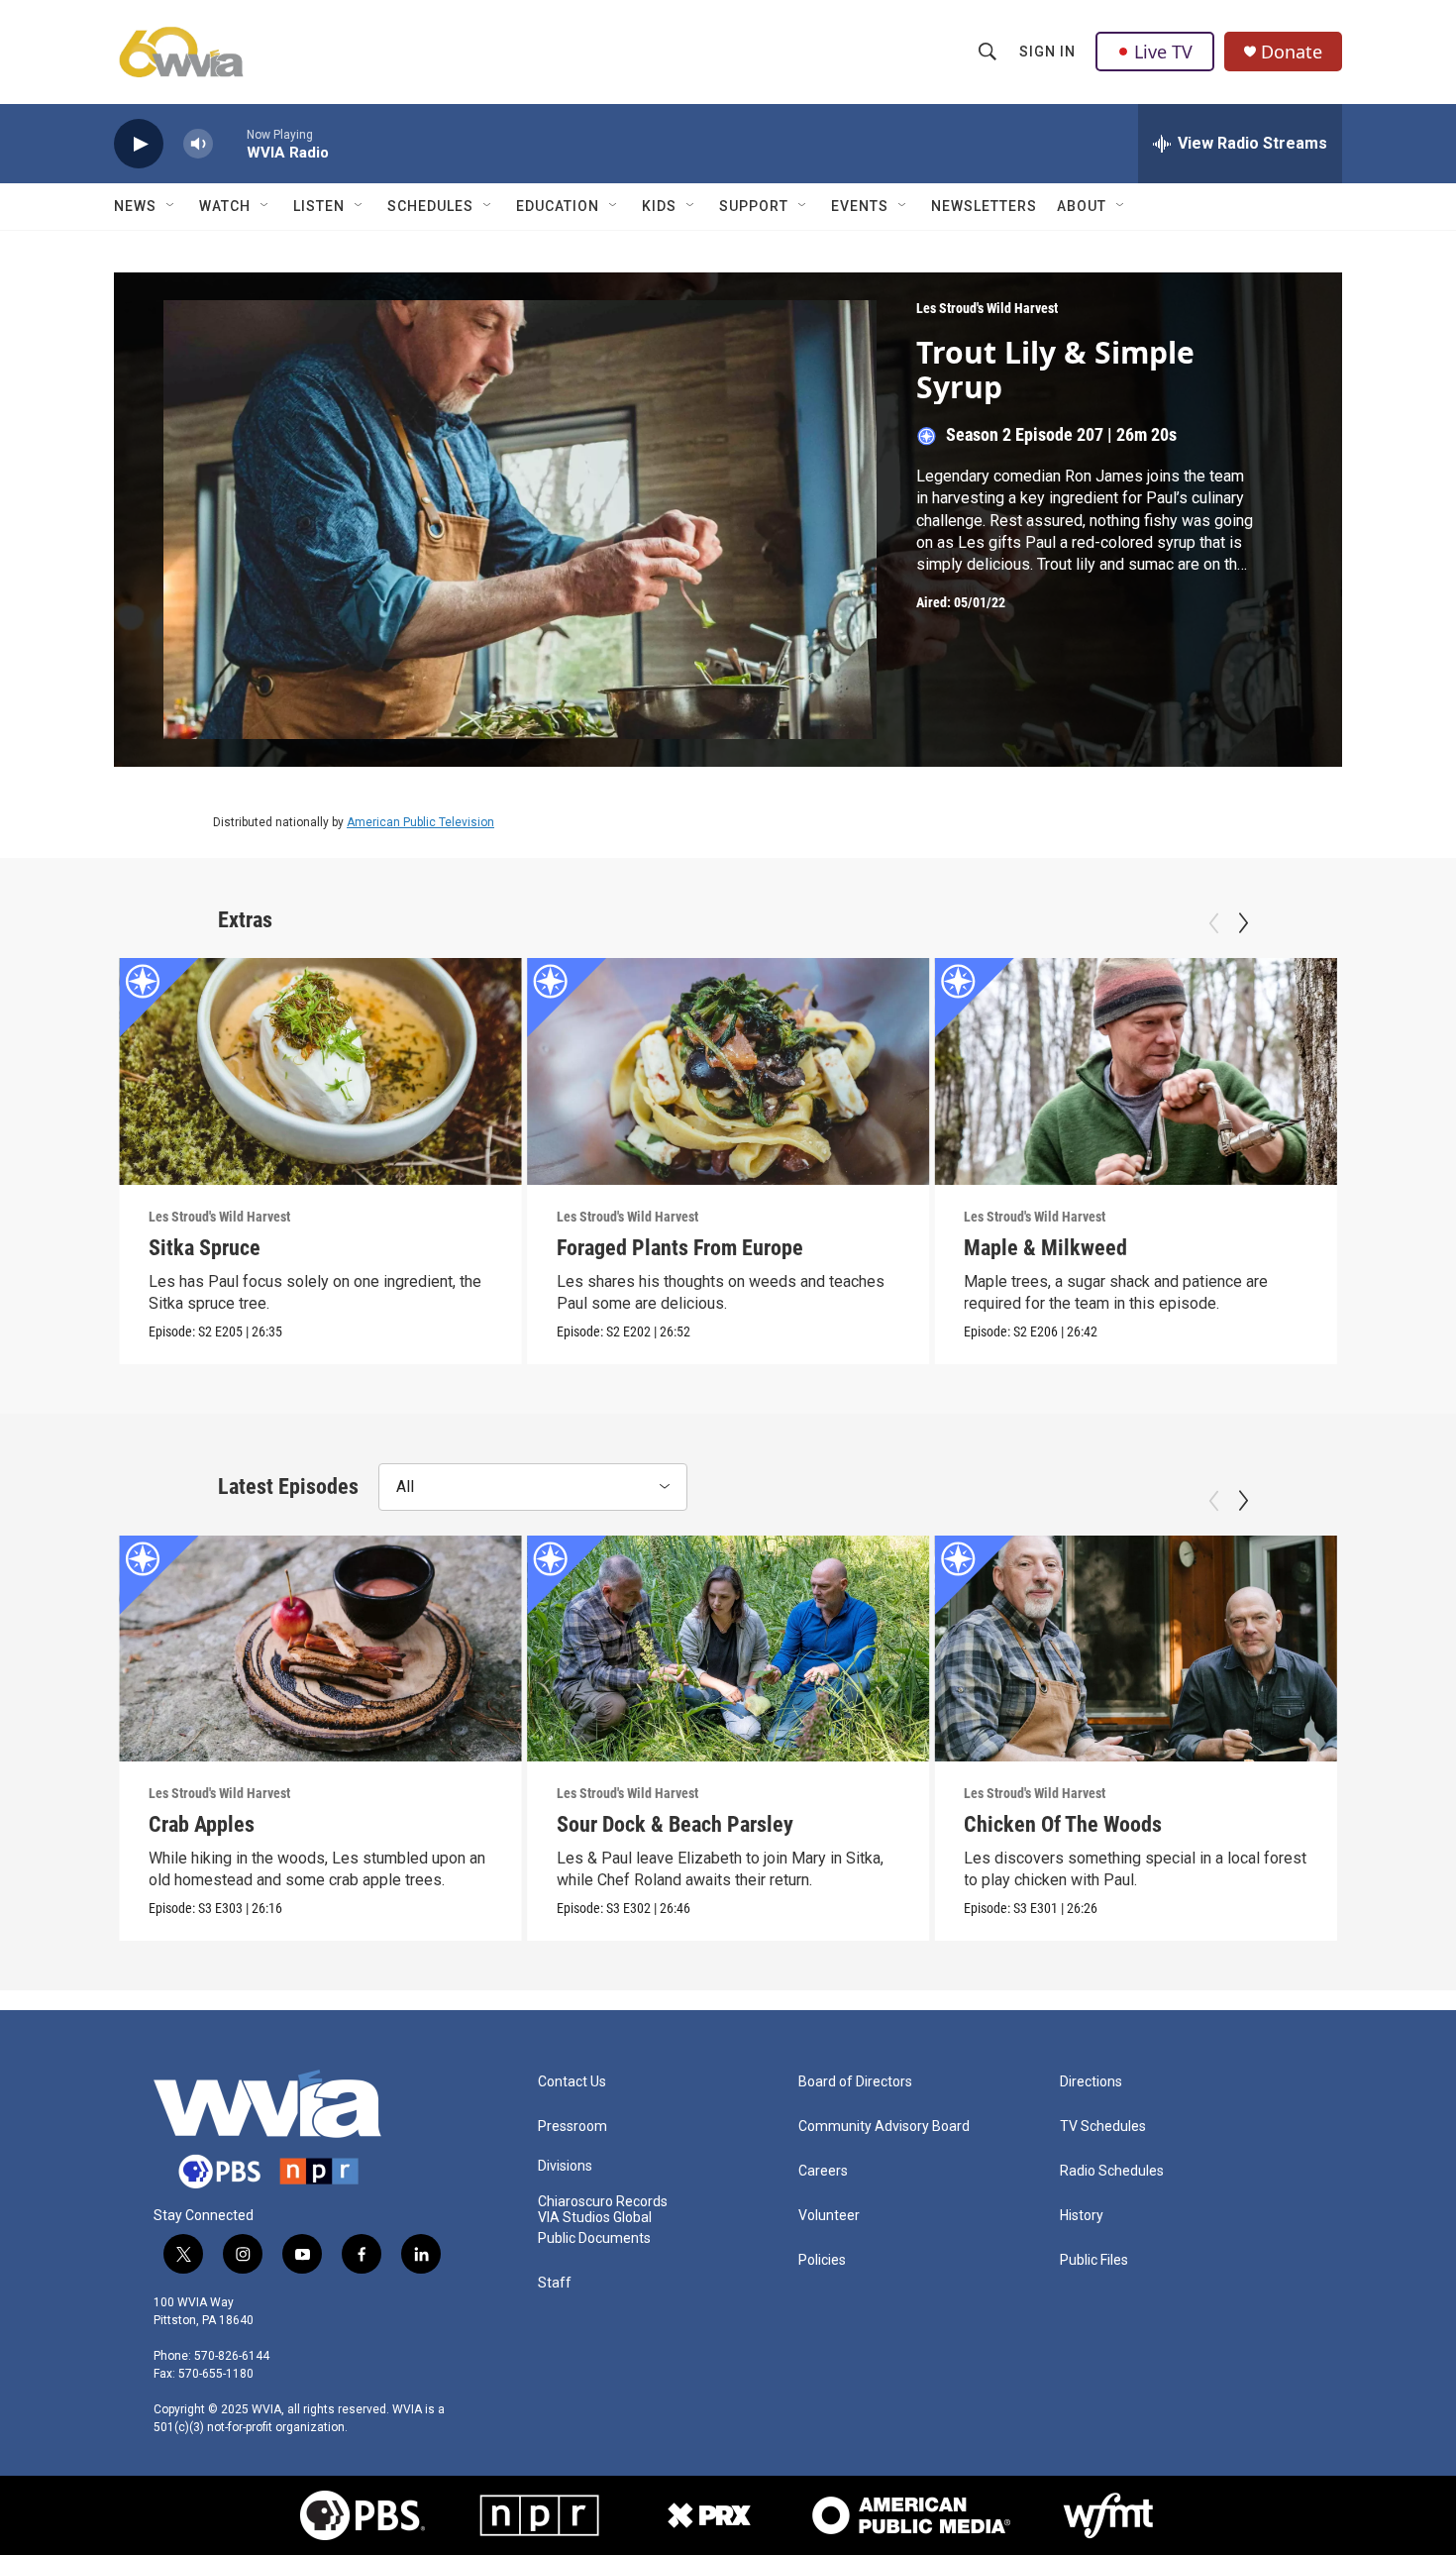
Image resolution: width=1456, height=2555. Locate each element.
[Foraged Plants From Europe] (728, 1071)
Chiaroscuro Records (603, 2202)
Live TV (1163, 52)
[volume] (198, 144)
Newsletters (984, 206)
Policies (822, 2260)
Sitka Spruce (205, 1248)
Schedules (430, 206)
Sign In (1047, 52)
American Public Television (420, 822)
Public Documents (594, 2238)
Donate (1292, 52)
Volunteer (829, 2216)
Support (754, 206)
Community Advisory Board (884, 2127)
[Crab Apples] (320, 1649)
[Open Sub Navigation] (171, 206)
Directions (1091, 2082)
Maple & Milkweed (1045, 1248)
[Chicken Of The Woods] (1136, 1649)
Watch (225, 206)
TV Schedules (1103, 2127)
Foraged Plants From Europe (680, 1248)
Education (558, 206)
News (135, 206)
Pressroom (572, 2127)
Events (860, 206)
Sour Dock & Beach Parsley (675, 1824)
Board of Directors (855, 2082)
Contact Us (572, 2082)
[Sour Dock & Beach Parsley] (728, 1649)
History (1082, 2216)
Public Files (1094, 2260)
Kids (659, 206)
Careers (823, 2171)
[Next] (1243, 923)
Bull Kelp (1411, 1824)
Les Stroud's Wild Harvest (987, 308)
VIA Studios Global (595, 2218)
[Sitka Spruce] (320, 1071)
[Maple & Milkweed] (1136, 1071)
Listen (319, 206)
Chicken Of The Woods (1063, 1824)
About (1082, 206)
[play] (139, 144)
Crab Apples (202, 1824)
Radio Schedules (1112, 2171)
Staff (555, 2283)
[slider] (230, 143)
